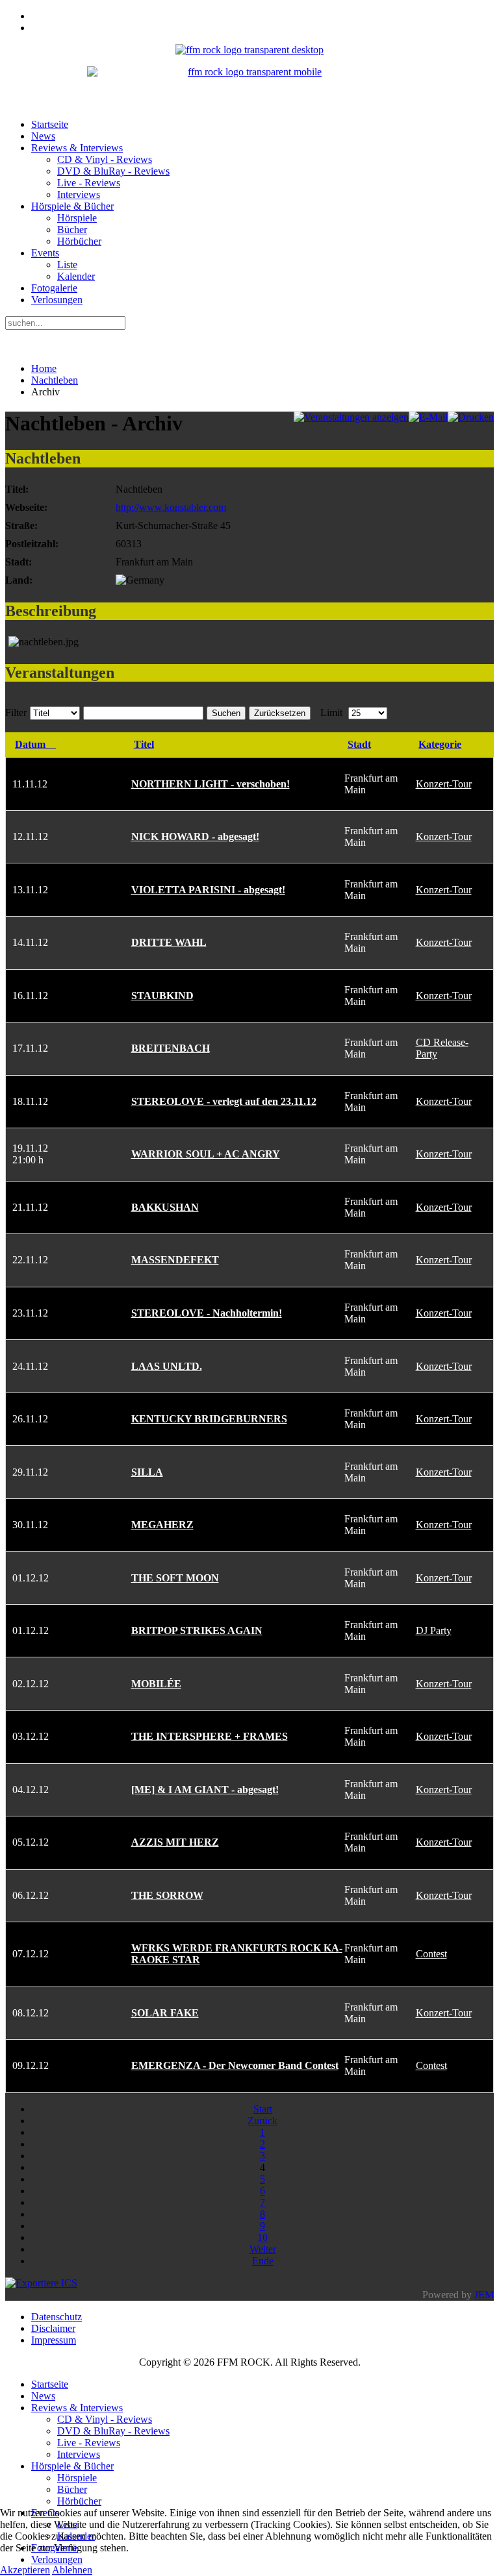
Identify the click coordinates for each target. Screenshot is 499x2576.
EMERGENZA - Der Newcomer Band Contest (235, 2065)
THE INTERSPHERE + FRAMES (210, 1736)
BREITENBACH (171, 1048)
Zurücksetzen (280, 713)
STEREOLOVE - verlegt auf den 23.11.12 (224, 1101)
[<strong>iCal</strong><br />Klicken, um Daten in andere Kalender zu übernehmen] (41, 2283)
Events (45, 253)
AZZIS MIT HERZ (175, 1842)
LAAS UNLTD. (167, 1366)
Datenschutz (57, 2317)
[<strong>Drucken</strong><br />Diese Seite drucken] (471, 417)
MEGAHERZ (162, 1525)
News (43, 136)
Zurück (262, 2121)
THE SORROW (167, 1895)
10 (262, 2237)
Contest (431, 1954)
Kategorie (440, 744)
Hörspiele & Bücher (72, 206)
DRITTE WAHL (169, 942)
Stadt (359, 744)
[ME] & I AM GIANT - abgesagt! (205, 1790)
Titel (144, 744)
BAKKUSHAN (165, 1207)
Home (44, 368)
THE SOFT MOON (175, 1578)
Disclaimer (53, 2328)
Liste (67, 265)
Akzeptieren (25, 2570)
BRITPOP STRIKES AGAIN (197, 1630)
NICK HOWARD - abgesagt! (195, 836)
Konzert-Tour (444, 784)
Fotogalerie (54, 288)
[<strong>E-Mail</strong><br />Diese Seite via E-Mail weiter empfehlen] (428, 417)
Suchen (226, 713)
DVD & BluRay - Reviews (113, 171)
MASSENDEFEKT (175, 1260)
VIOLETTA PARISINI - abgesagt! (208, 890)
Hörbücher (79, 241)
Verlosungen (57, 300)
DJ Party (434, 1630)
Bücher (72, 229)
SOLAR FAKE (165, 2013)
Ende (263, 2261)
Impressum (54, 2340)
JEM (484, 2295)
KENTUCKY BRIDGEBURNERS (209, 1419)
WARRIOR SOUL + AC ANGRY (206, 1154)
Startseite (50, 124)
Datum (30, 744)
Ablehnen (72, 2570)
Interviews (79, 194)
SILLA (147, 1472)
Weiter (263, 2249)
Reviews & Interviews (77, 148)
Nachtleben (55, 380)
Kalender (76, 276)
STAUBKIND (162, 996)
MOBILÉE (156, 1684)
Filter (16, 712)
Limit (331, 712)
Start (263, 2109)
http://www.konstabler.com (171, 507)
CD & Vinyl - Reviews (105, 159)
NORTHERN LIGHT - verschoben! (211, 784)
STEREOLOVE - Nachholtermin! (207, 1313)
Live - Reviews (89, 183)
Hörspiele (77, 218)
